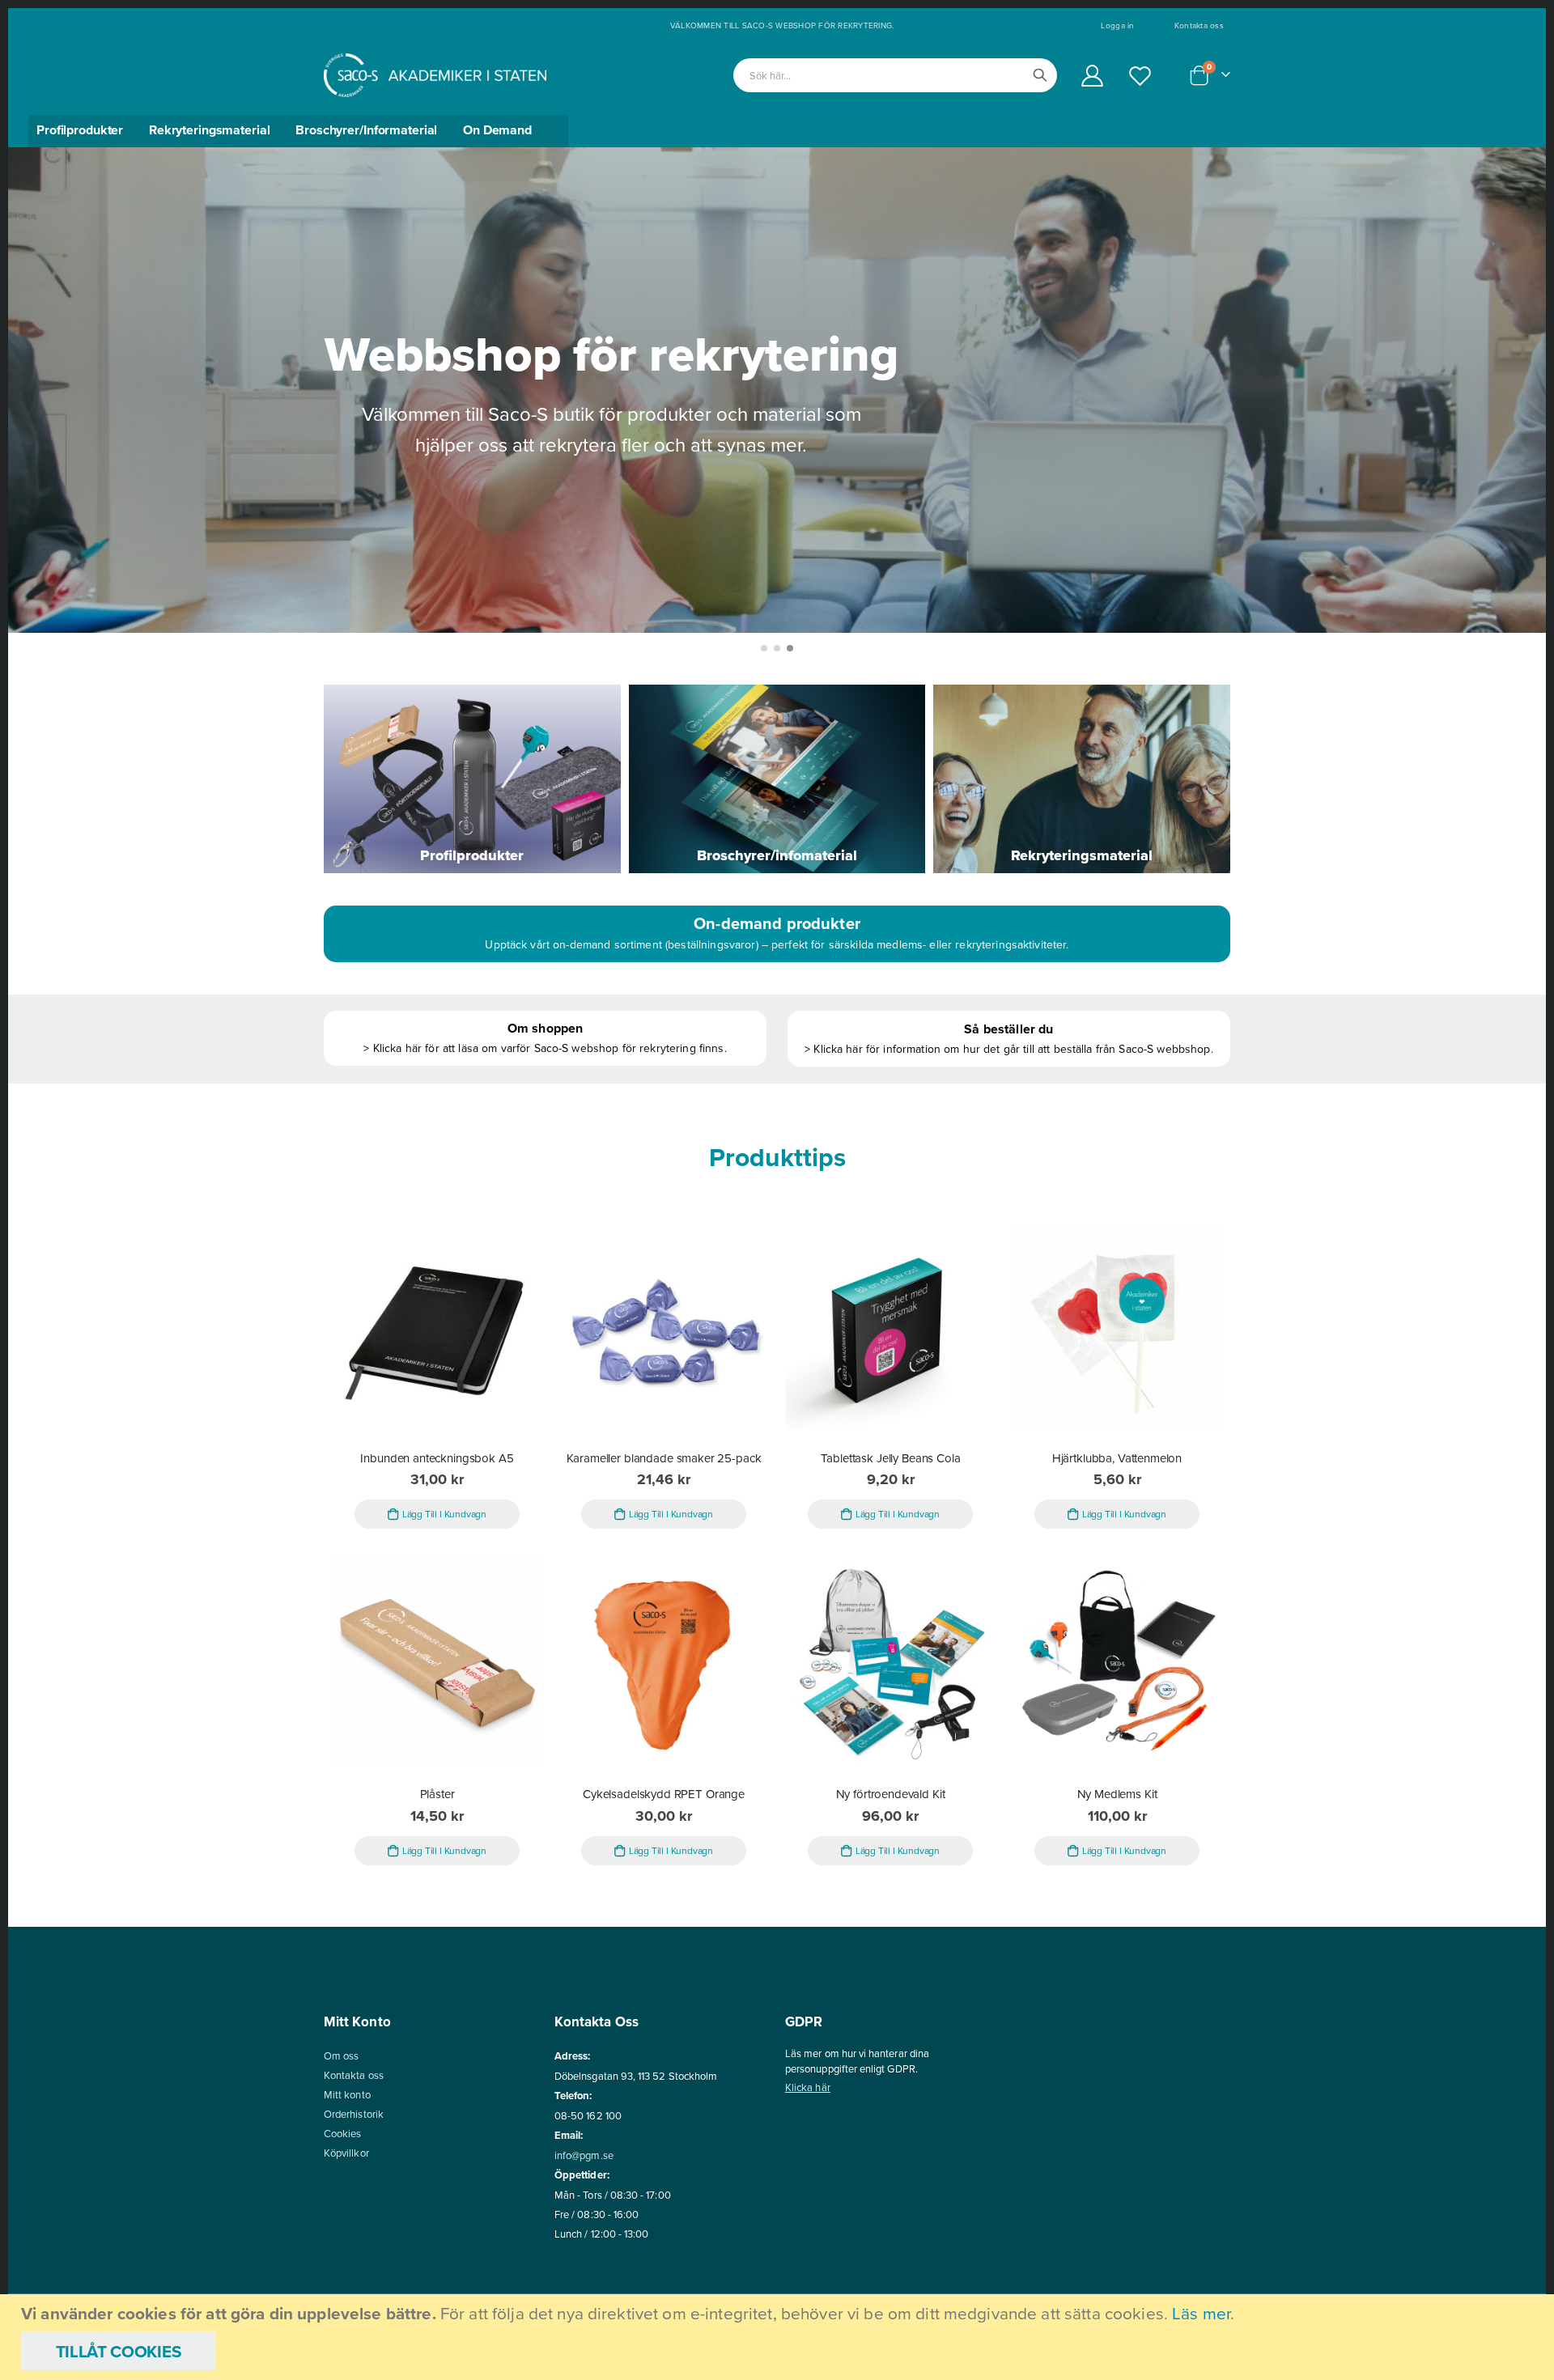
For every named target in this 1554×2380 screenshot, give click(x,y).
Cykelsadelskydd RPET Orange (664, 1794)
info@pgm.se (584, 2155)
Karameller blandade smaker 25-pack (664, 1458)
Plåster (437, 1794)
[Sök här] (1040, 75)
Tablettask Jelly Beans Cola (891, 1458)
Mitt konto (347, 2094)
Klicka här (808, 2087)
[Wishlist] (1140, 76)
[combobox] (895, 75)
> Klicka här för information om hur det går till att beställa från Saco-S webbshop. (1009, 1049)
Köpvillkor (346, 2153)
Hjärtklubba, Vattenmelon (1117, 1458)
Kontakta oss (1199, 25)
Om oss (341, 2055)
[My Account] (1092, 76)
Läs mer (1201, 2313)
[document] (779, 2337)
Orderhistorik (354, 2114)
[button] (764, 648)
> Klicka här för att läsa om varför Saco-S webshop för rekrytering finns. (545, 1048)
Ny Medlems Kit (1117, 1794)
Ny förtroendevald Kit (891, 1794)
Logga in (1117, 25)
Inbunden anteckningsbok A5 (437, 1458)
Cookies (342, 2133)
